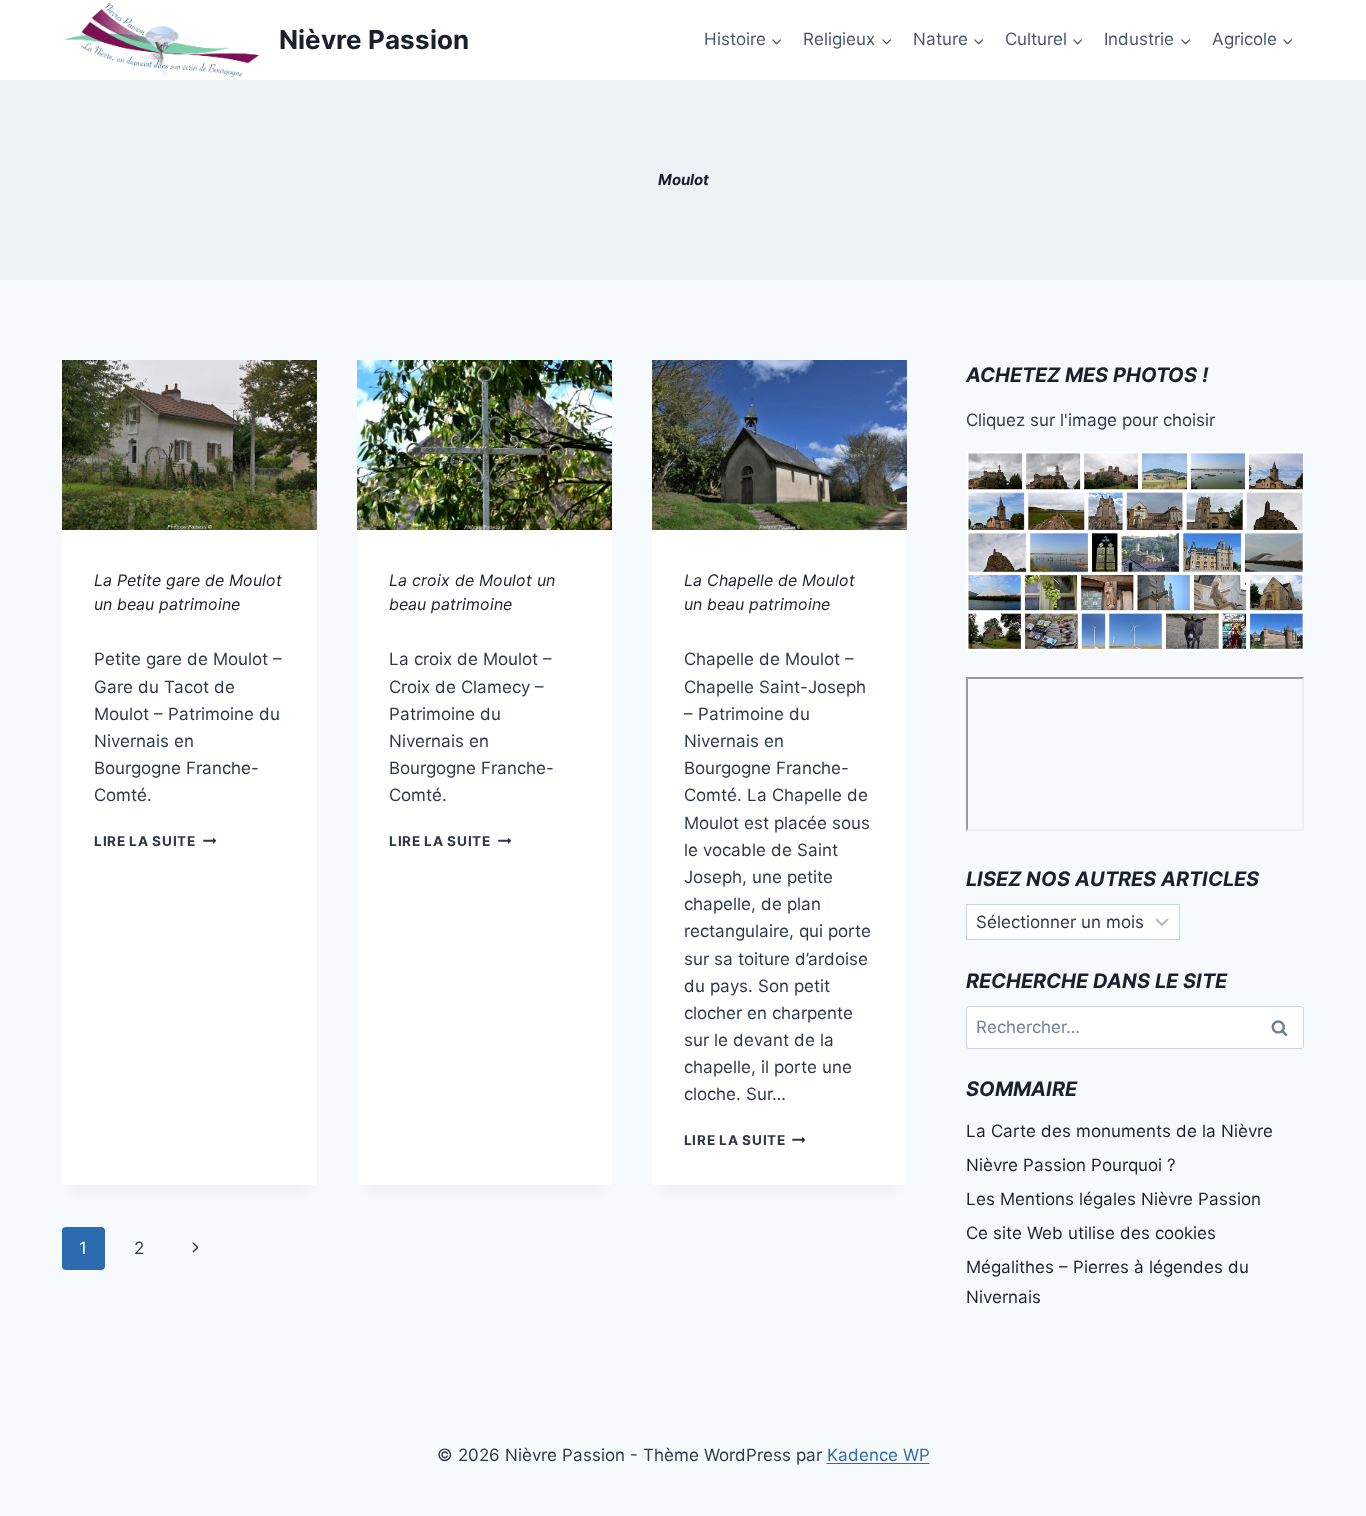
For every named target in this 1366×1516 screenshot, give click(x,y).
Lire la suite (155, 841)
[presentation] (189, 445)
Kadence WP (878, 1455)
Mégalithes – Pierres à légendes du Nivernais (1107, 1282)
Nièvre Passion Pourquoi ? (1071, 1165)
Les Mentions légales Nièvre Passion (1113, 1199)
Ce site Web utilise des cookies (1091, 1233)
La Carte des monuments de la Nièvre (1119, 1131)
